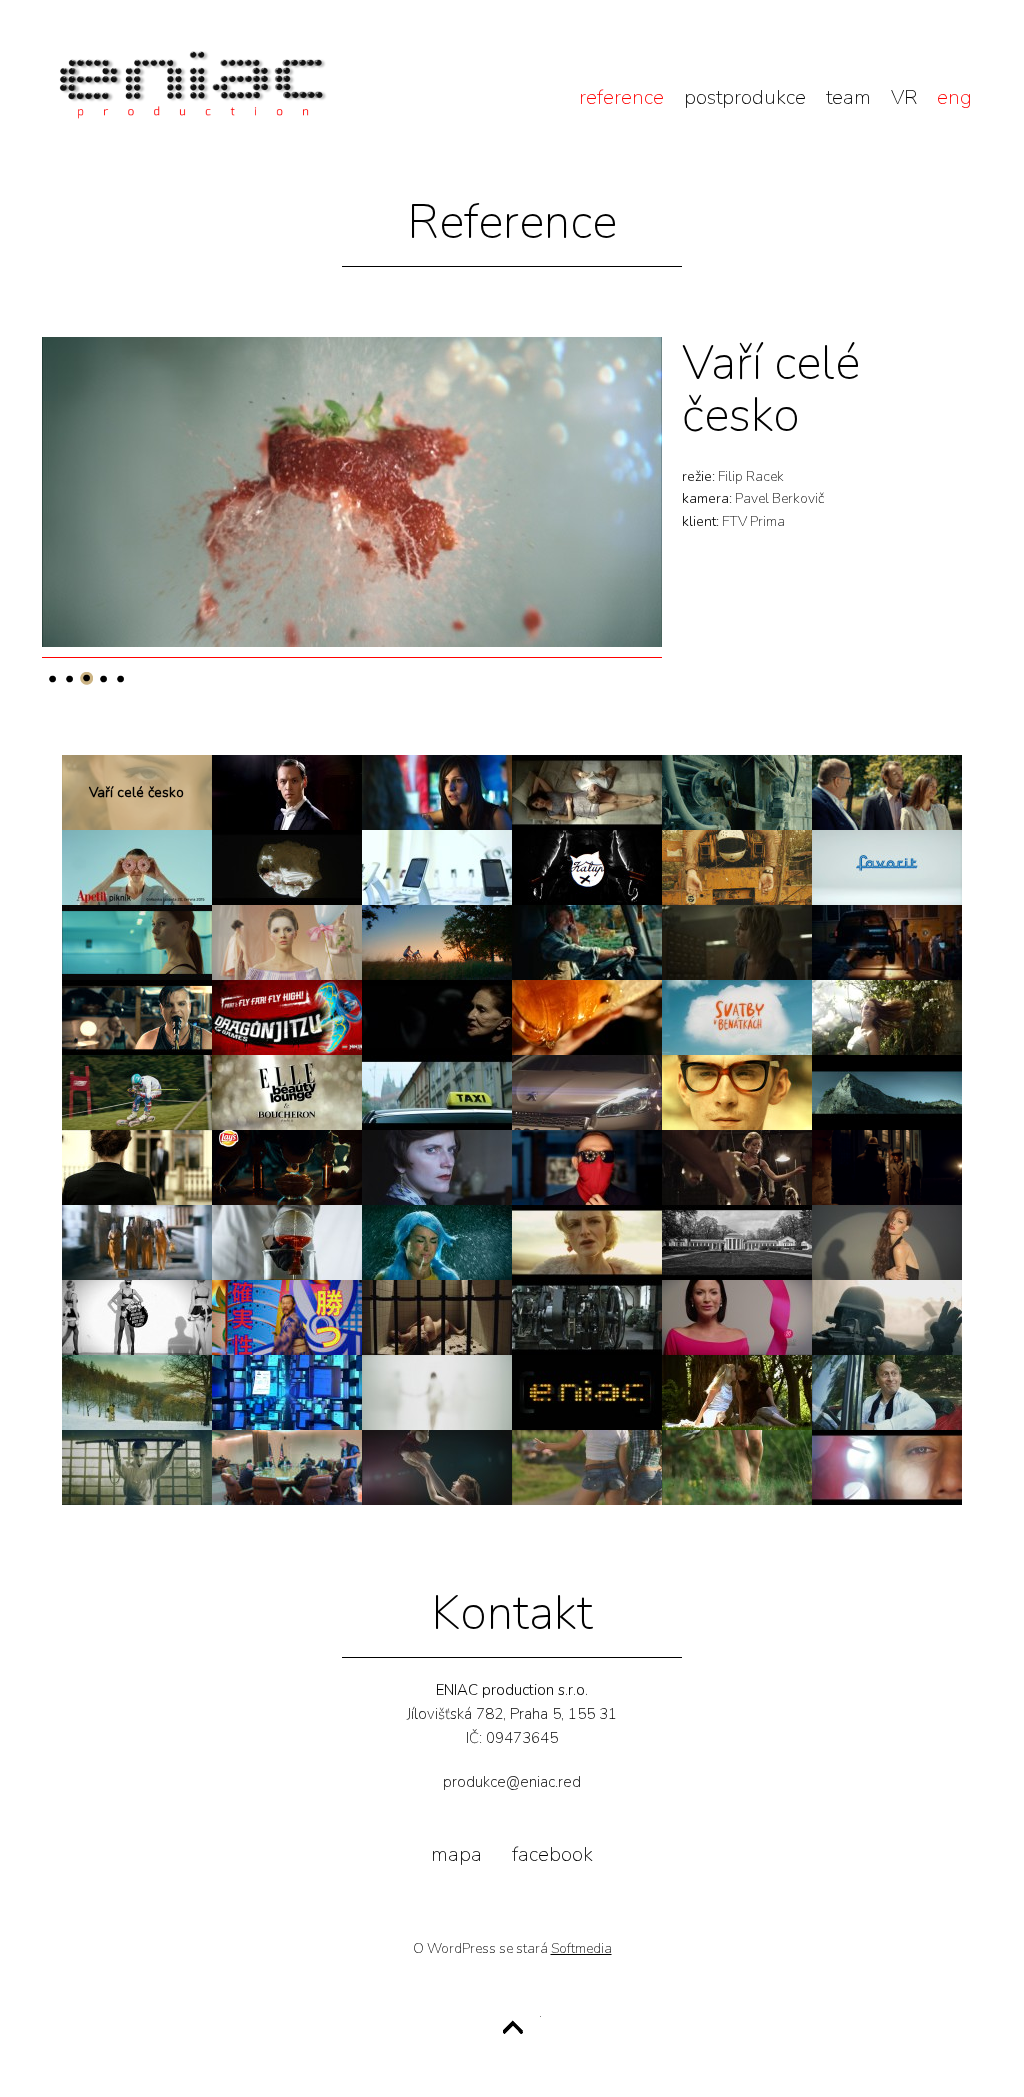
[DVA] (587, 792)
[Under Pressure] (137, 942)
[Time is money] (137, 1467)
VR (904, 97)
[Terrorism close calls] (887, 942)
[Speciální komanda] (887, 1317)
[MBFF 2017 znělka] (737, 1242)
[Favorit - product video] (437, 942)
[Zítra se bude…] (437, 1017)
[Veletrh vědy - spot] (287, 1242)
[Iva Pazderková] (587, 1242)
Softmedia (581, 1948)
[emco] (587, 942)
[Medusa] (137, 1167)
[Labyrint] (737, 942)
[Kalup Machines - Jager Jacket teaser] (737, 867)
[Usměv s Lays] (587, 1167)
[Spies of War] (887, 1167)
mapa (456, 1854)
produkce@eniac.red (512, 1782)
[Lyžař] (137, 1092)
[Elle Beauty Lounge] (287, 1092)
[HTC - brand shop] (437, 867)
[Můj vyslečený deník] (437, 792)
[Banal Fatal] (737, 1092)
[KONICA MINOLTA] (287, 1392)
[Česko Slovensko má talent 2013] (587, 1467)
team (848, 97)
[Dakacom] (287, 1317)
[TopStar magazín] (737, 1467)
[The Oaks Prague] (887, 792)
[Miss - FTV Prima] (887, 1242)
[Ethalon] (887, 1092)
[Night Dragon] (737, 1392)
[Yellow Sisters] (137, 1242)
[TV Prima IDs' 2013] (887, 1392)
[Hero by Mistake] (437, 1092)
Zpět (512, 2028)
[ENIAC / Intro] (587, 1392)
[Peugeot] (587, 1092)
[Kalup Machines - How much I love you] (587, 867)
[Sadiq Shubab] (887, 1467)
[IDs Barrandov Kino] (287, 792)
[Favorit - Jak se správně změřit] (887, 867)
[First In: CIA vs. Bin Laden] (287, 1467)
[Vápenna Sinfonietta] (737, 792)
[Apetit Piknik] (137, 867)
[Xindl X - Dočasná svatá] (737, 1167)
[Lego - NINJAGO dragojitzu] (287, 1017)
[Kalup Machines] (137, 1317)
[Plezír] (287, 942)
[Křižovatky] (437, 1467)
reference (621, 97)
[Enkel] (437, 1167)
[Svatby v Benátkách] (737, 1017)
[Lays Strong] (287, 1167)
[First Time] (287, 867)
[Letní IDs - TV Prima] (887, 1017)
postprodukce (745, 97)
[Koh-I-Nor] (587, 1317)
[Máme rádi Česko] (137, 1392)
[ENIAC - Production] (192, 108)
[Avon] (737, 1317)
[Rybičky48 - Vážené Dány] (137, 1017)
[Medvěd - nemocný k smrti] (437, 1317)
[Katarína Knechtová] (437, 1392)
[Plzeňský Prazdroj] (587, 1017)
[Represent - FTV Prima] (437, 1242)
